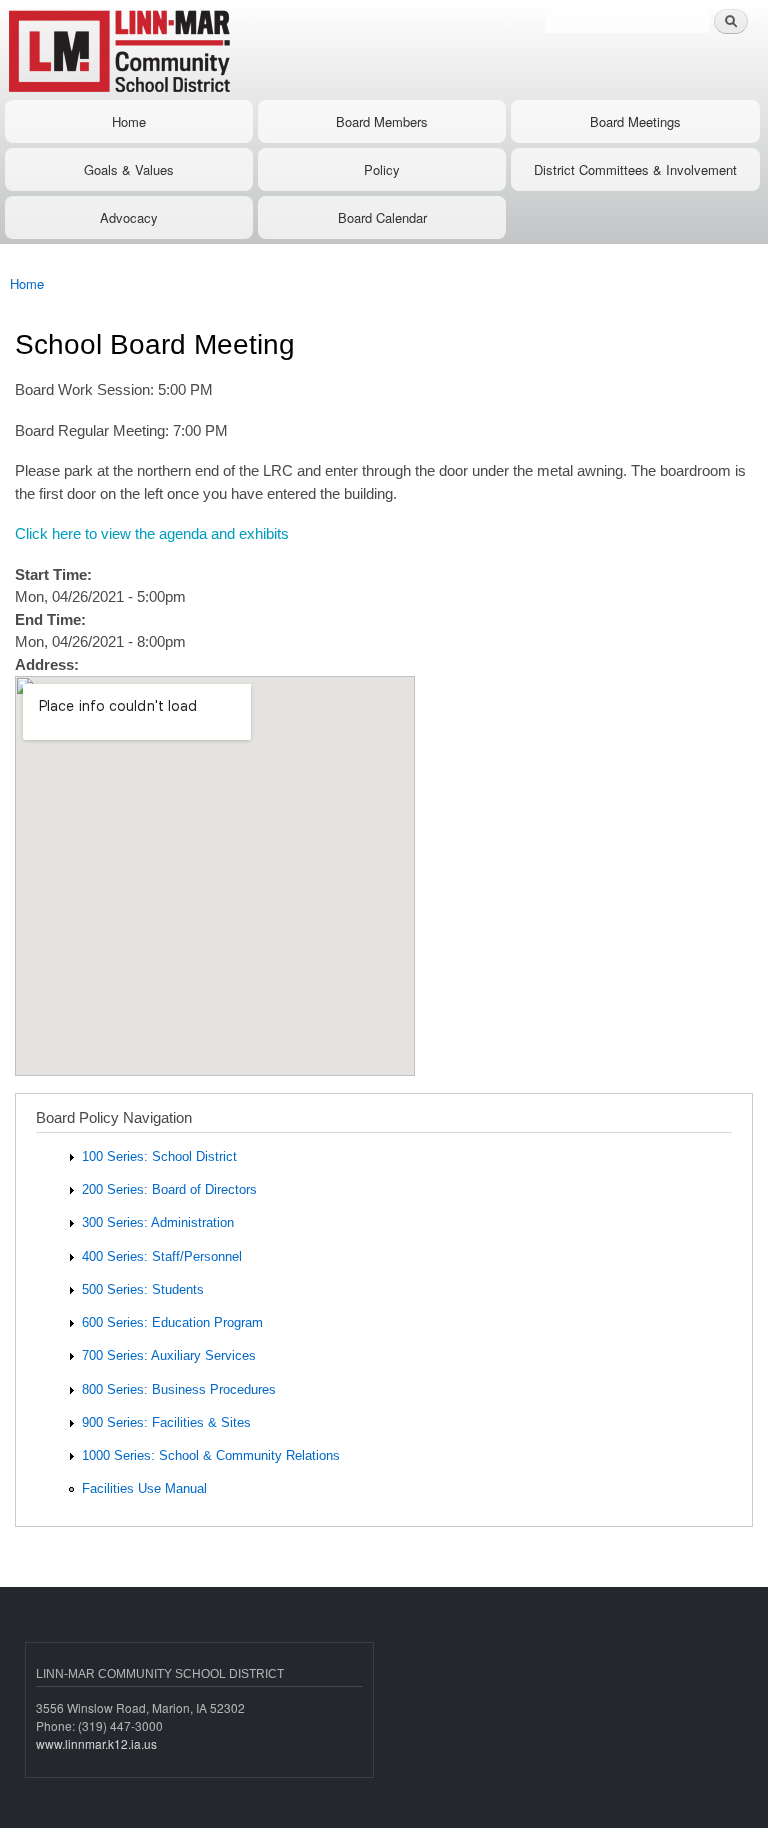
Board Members (382, 121)
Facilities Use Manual (144, 1488)
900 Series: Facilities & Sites (166, 1422)
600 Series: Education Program (172, 1322)
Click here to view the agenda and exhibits (152, 533)
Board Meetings (635, 121)
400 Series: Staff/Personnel (162, 1256)
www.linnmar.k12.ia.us (96, 1743)
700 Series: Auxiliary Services (169, 1355)
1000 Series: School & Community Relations (211, 1455)
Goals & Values (129, 169)
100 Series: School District (159, 1156)
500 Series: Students (143, 1289)
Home (129, 121)
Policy (382, 169)
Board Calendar (382, 217)
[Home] (182, 50)
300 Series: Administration (158, 1222)
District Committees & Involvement (635, 169)
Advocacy (129, 217)
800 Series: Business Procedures (179, 1389)
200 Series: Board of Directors (169, 1189)
